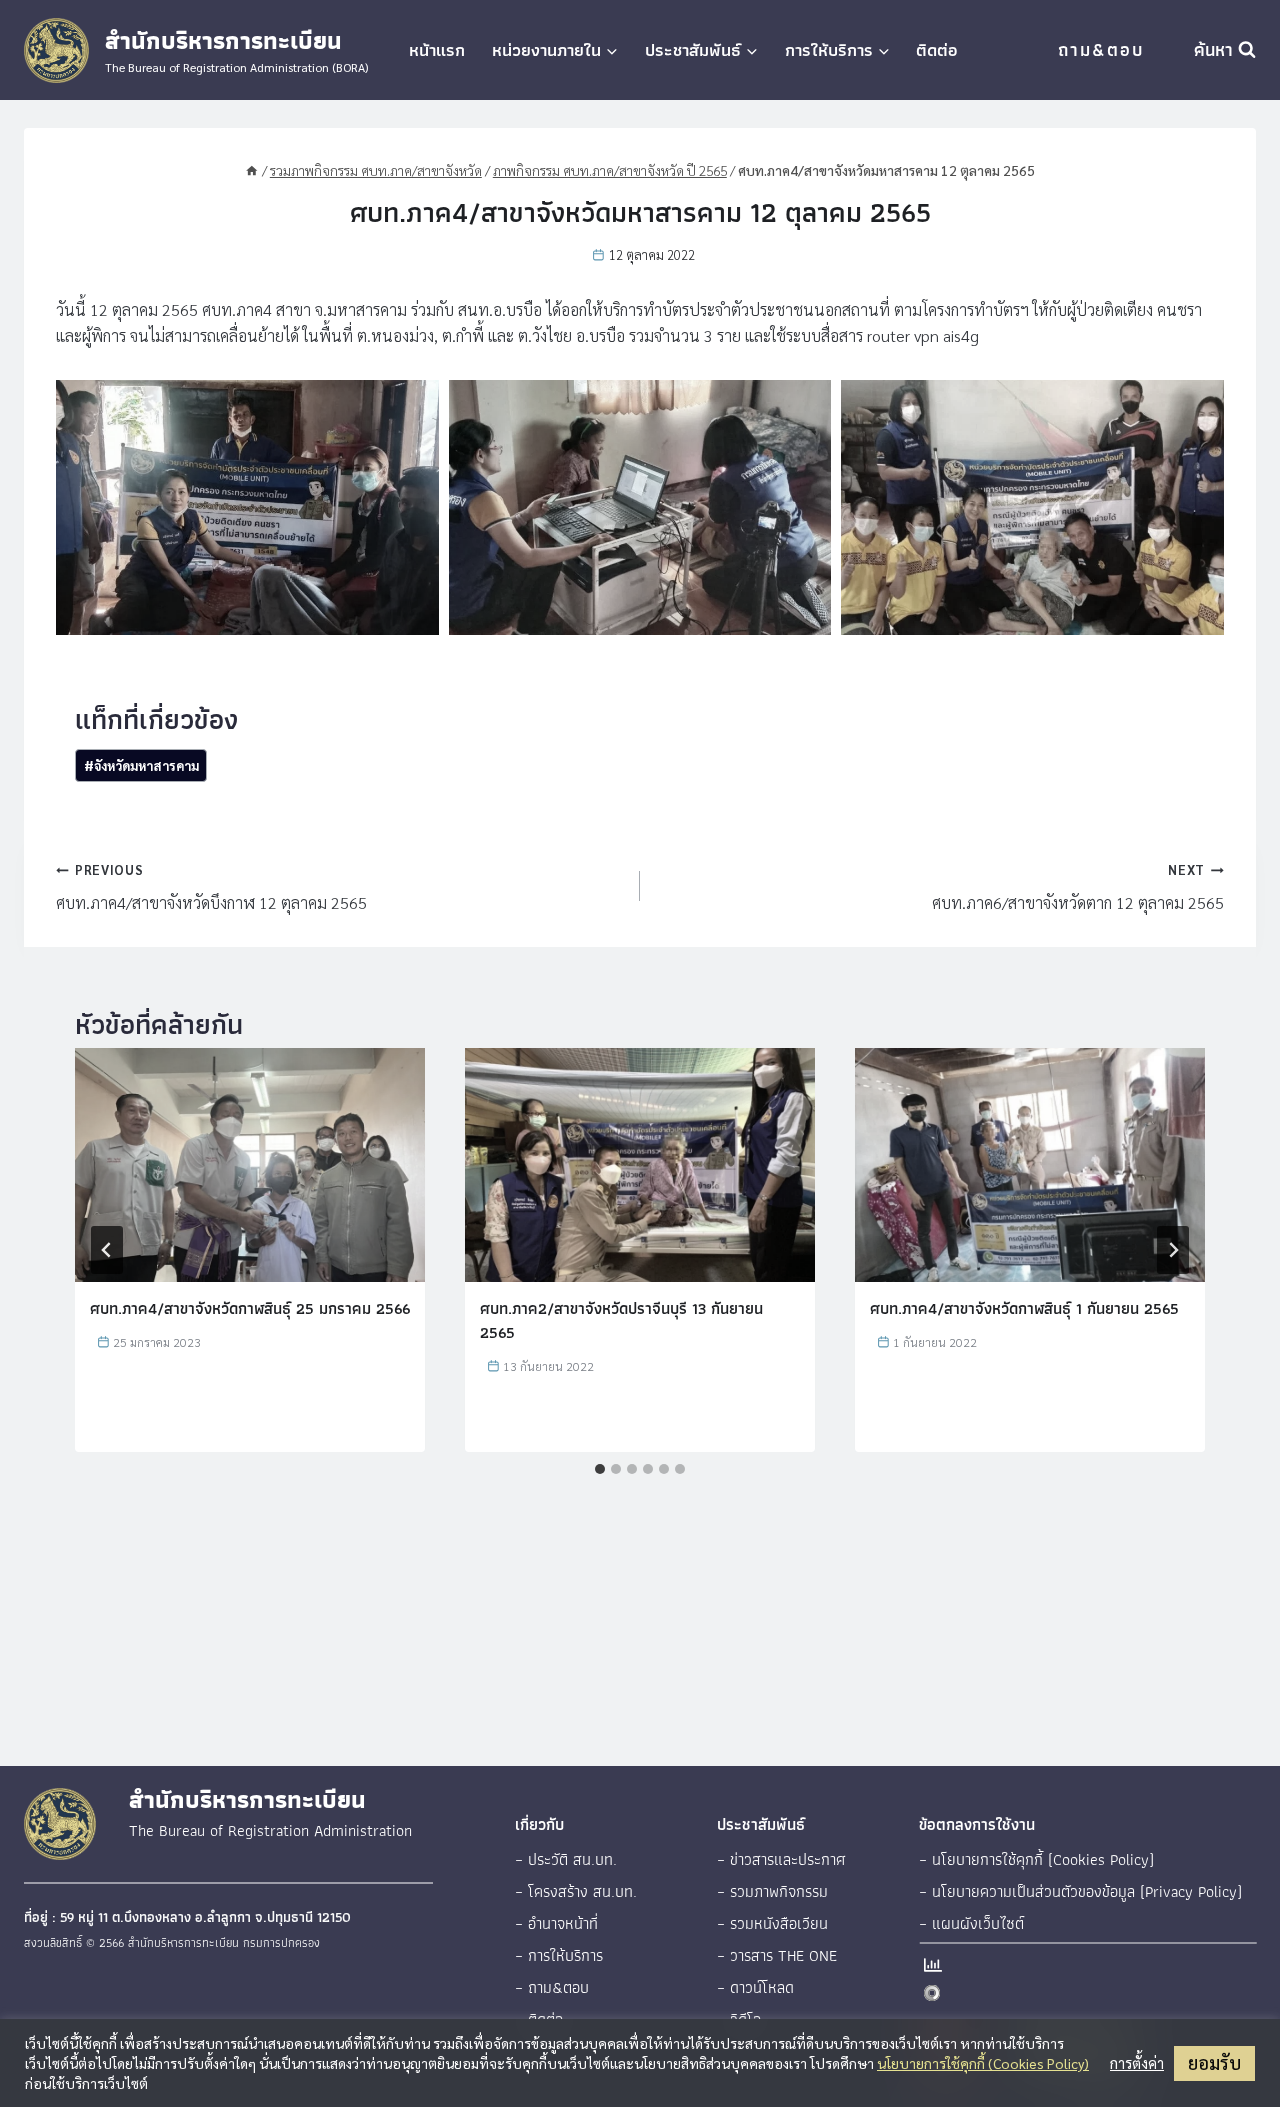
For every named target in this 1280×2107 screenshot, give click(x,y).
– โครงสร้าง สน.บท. (576, 1891)
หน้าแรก (437, 50)
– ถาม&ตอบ (552, 1987)
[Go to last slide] (107, 1250)
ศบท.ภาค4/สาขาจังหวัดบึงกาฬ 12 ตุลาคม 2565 (211, 887)
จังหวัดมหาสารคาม (141, 765)
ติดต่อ (937, 50)
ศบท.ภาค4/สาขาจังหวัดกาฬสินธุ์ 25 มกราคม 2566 (250, 1308)
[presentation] (250, 1164)
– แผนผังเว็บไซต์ (971, 1923)
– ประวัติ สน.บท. (566, 1859)
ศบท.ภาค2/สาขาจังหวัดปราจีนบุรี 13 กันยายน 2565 (621, 1320)
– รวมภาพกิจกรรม (772, 1891)
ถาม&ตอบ (1101, 49)
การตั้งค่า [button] (1137, 2063)
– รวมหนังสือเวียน (772, 1923)
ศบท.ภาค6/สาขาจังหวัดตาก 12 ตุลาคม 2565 (1078, 887)
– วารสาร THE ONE (777, 1955)
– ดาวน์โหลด (755, 1987)
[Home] (252, 170)
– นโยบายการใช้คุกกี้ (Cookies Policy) (1036, 1859)
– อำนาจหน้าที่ (556, 1923)
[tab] (600, 1469)
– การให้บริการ (559, 1955)
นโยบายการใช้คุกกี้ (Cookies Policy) (983, 2063)
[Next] (1173, 1250)
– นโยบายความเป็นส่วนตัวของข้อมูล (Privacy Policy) (1080, 1891)
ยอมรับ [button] (1214, 2062)
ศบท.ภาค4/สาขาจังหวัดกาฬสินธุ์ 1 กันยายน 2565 (1024, 1308)
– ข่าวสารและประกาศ (781, 1859)
